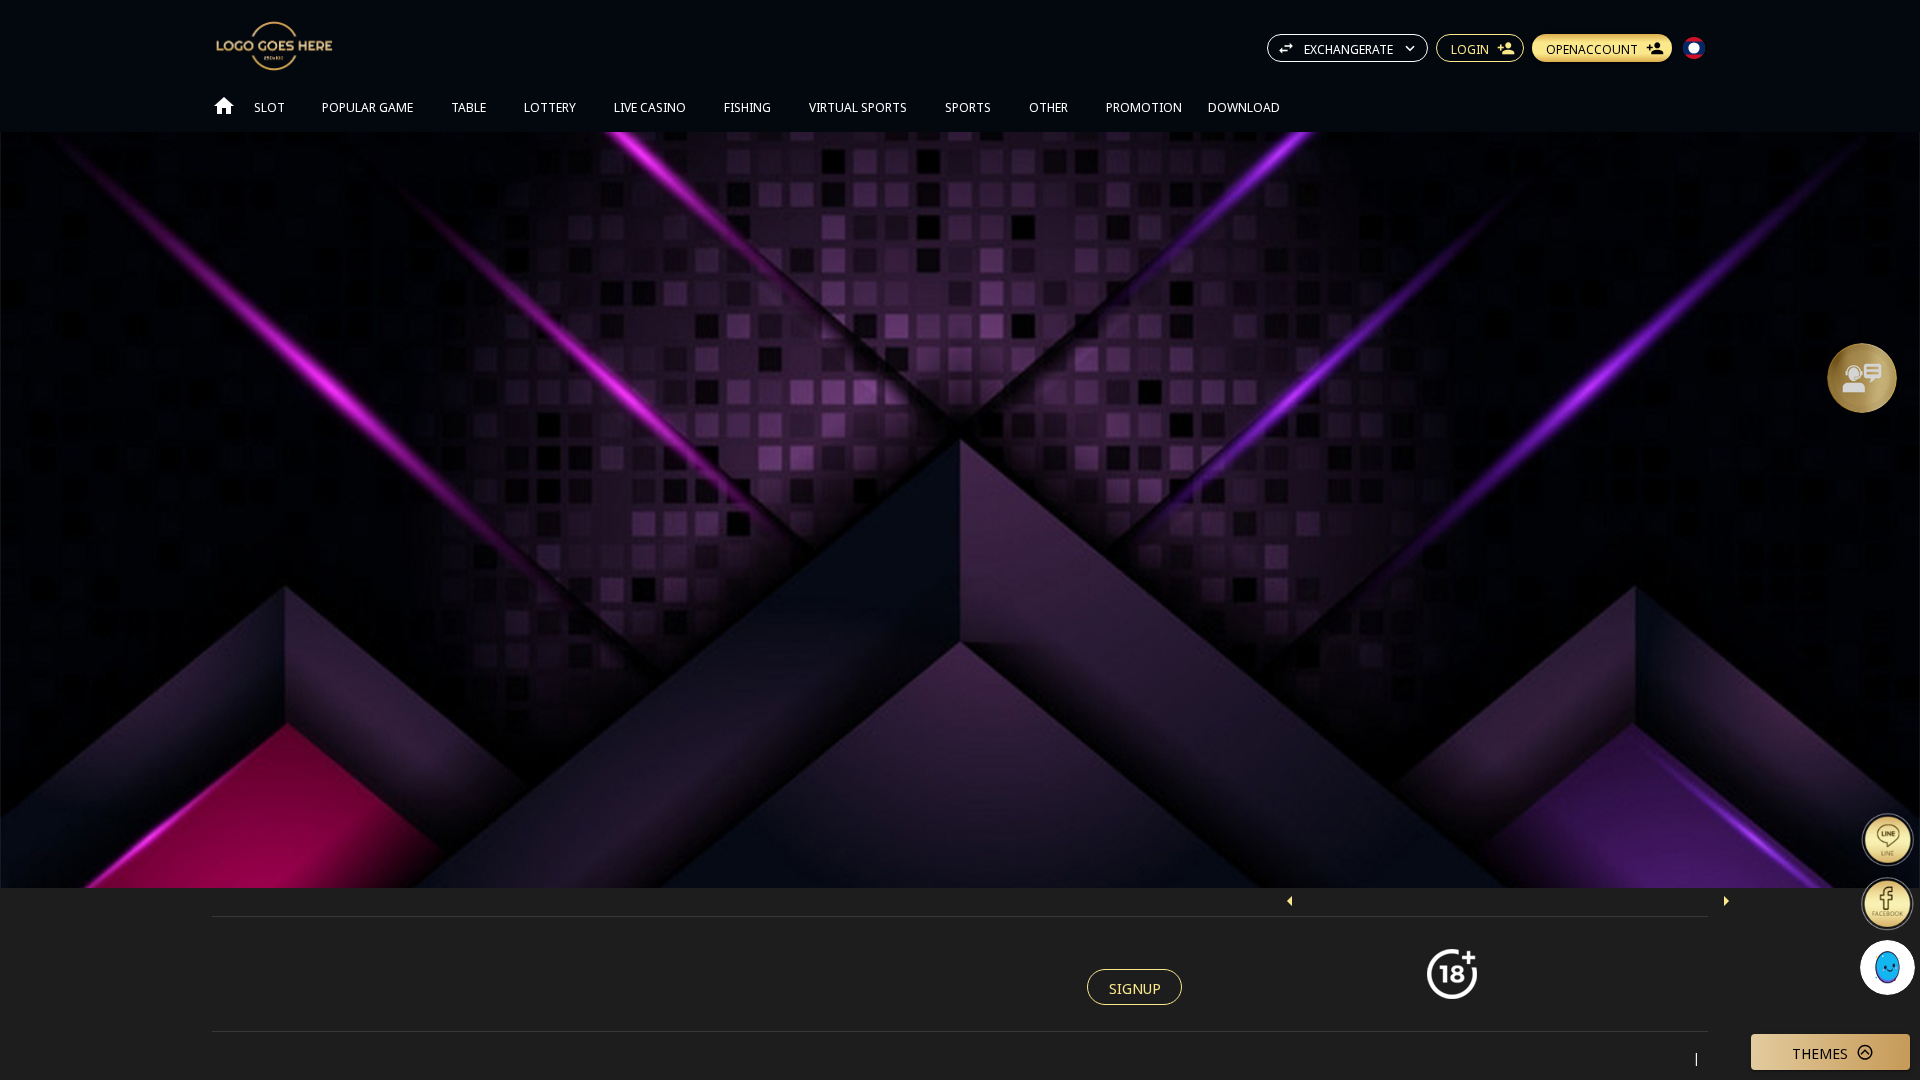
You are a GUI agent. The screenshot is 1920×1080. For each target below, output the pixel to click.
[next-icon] (1726, 901)
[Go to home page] (224, 106)
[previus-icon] (1290, 901)
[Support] (1862, 378)
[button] (1862, 378)
